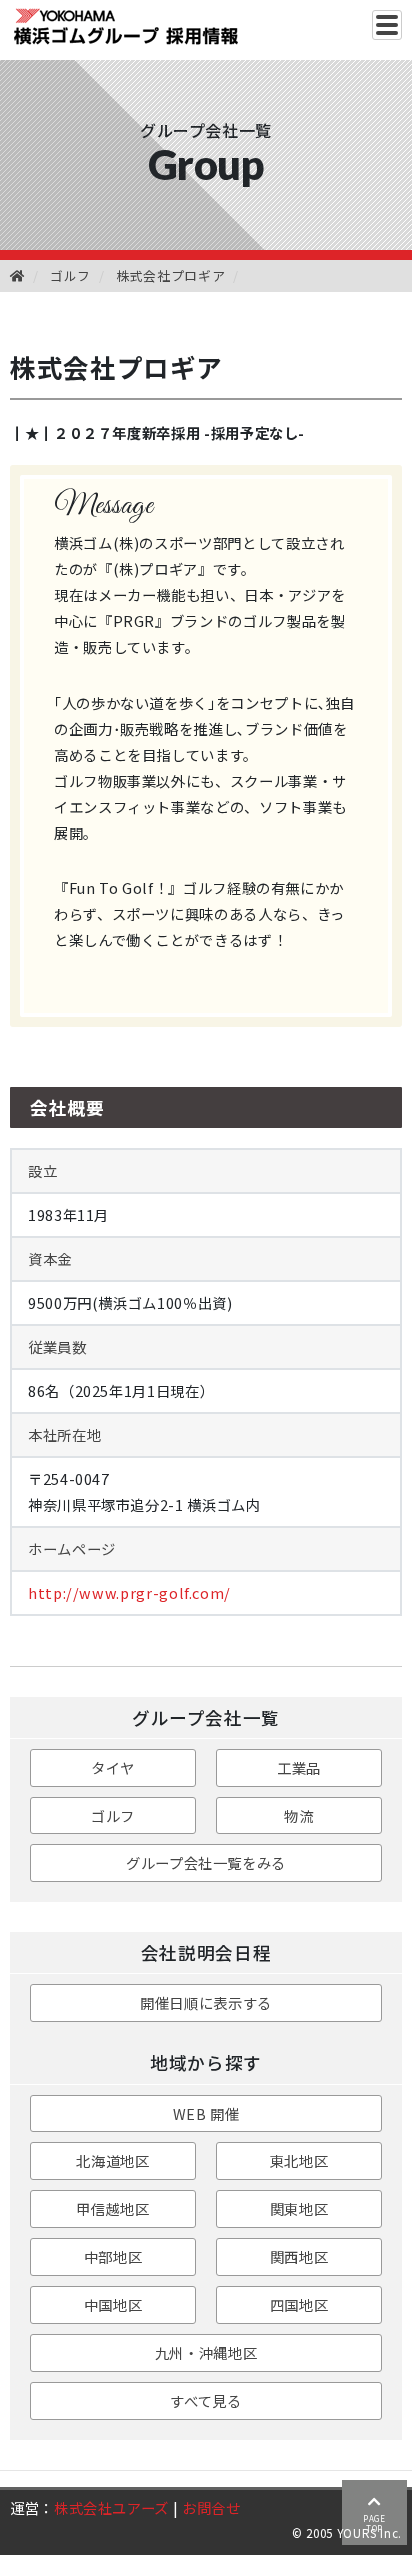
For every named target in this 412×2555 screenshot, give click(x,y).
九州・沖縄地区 (206, 2352)
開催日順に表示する (206, 2002)
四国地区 (299, 2304)
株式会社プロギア (170, 275)
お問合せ (211, 2507)
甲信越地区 (112, 2208)
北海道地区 (112, 2160)
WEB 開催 (206, 2113)
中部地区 (113, 2256)
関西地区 (299, 2256)
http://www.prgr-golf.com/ (129, 1592)
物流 (298, 1815)
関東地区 (299, 2208)
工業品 (299, 1767)
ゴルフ (70, 275)
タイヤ (113, 1767)
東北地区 (299, 2160)
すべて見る (205, 2400)
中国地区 (113, 2304)
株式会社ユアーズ (111, 2507)
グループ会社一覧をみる (206, 1862)
